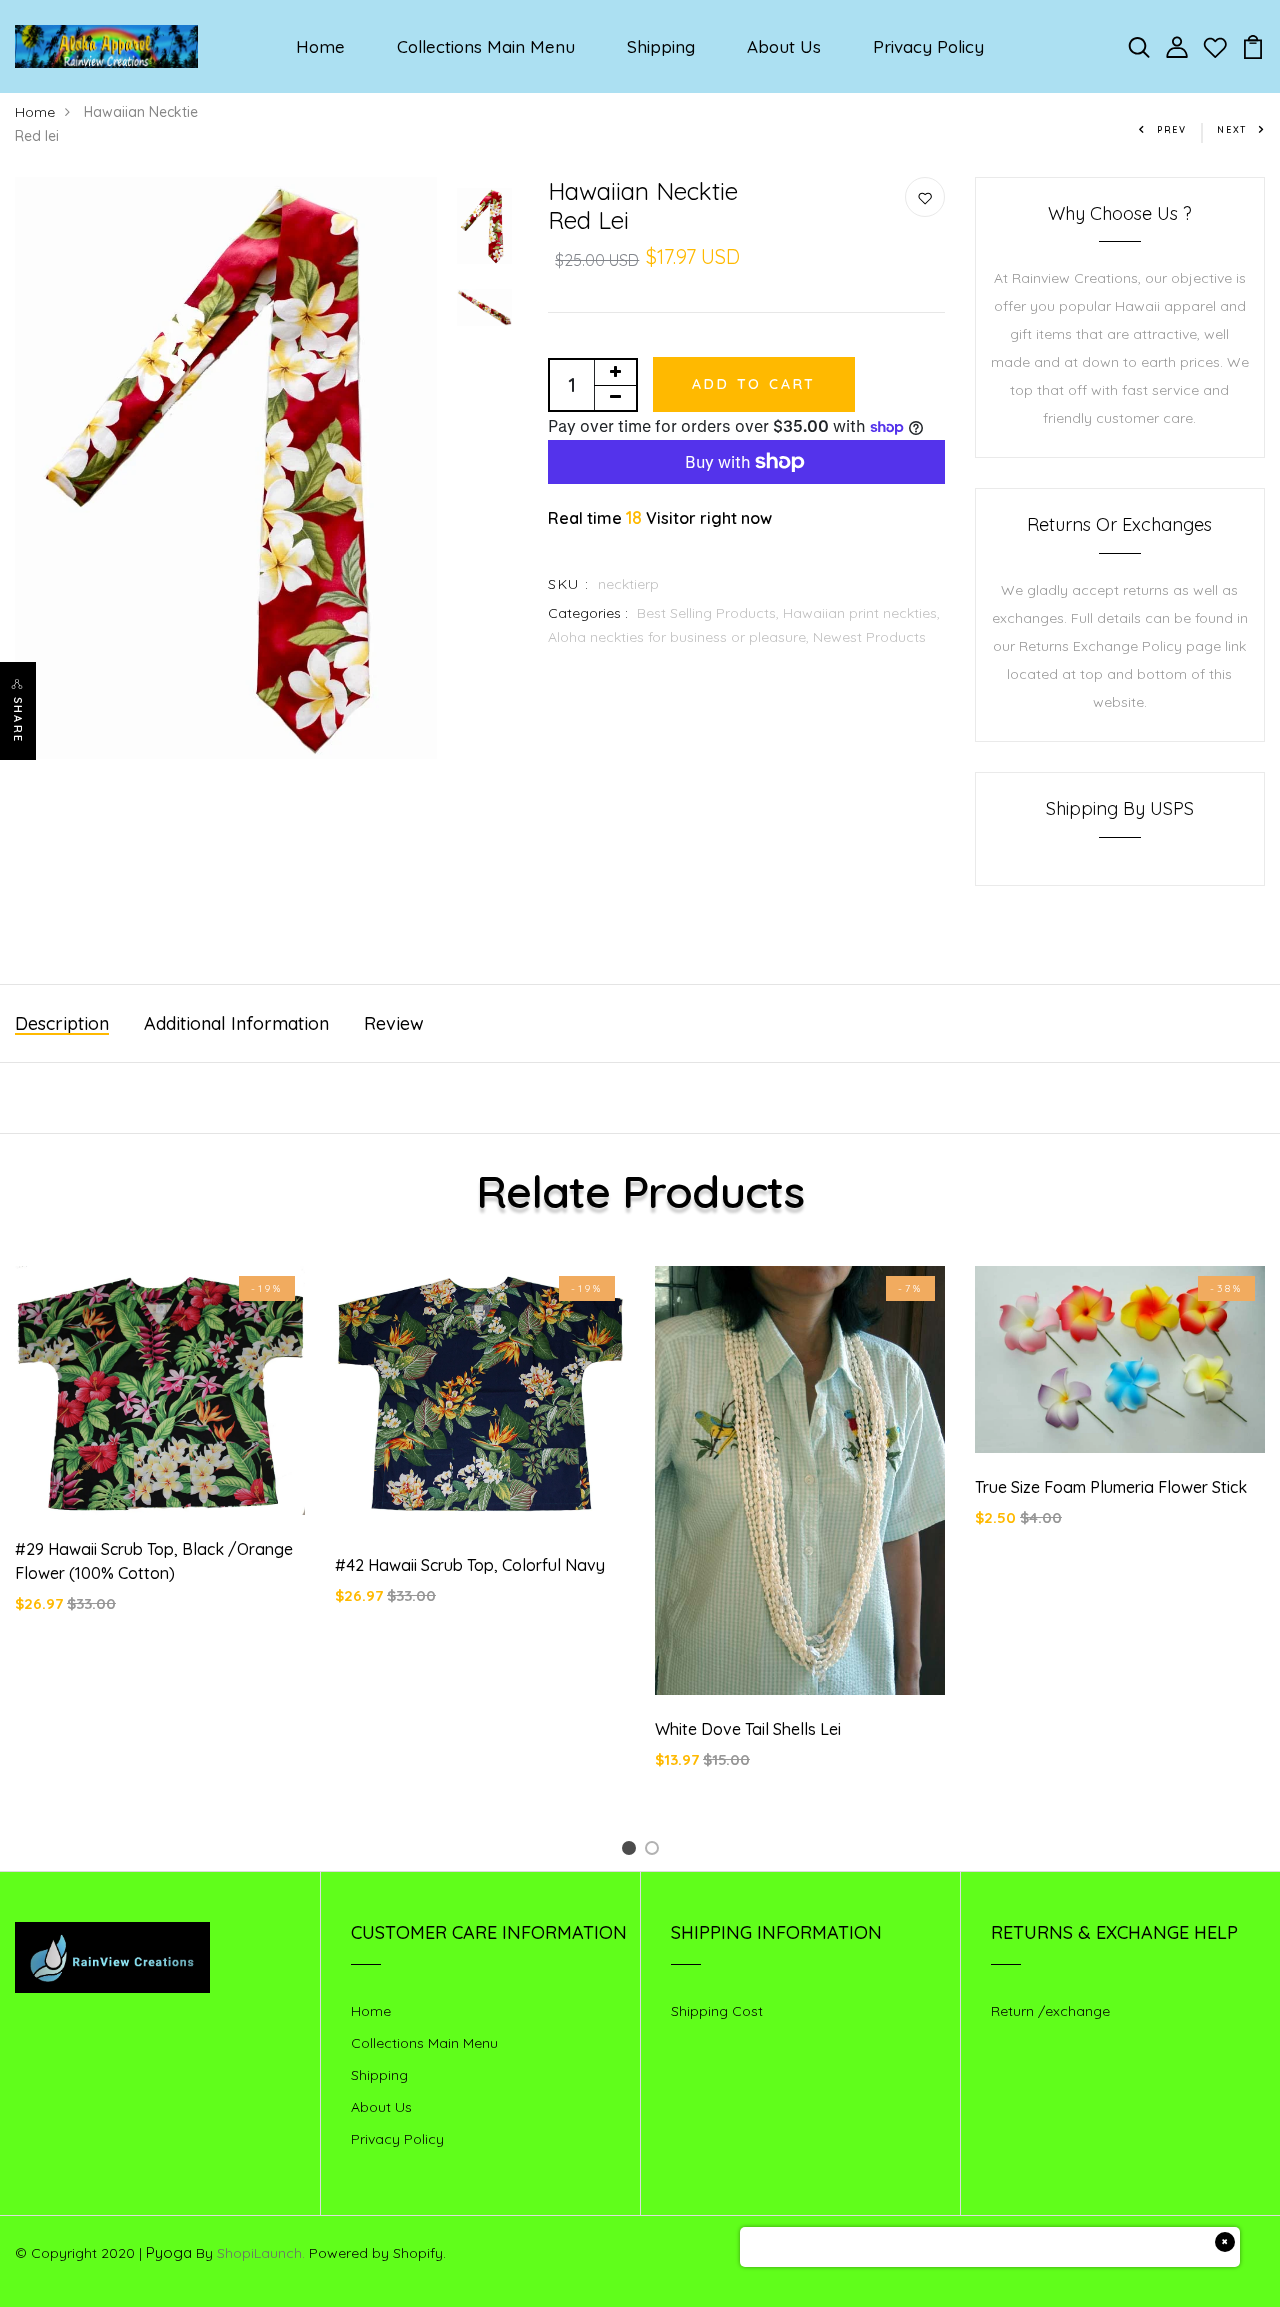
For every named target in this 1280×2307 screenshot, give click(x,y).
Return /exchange (1050, 2011)
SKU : (568, 584)
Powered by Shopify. (375, 2253)
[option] (226, 468)
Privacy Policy (928, 46)
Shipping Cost (717, 2011)
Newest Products (869, 637)
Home (320, 46)
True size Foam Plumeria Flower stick (1111, 1487)
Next (1232, 129)
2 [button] (655, 1851)
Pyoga (169, 2252)
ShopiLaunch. (261, 2253)
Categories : (588, 613)
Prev (1172, 129)
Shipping (661, 46)
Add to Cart (754, 384)
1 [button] (632, 1851)
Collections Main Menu (486, 46)
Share (18, 720)
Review (394, 1023)
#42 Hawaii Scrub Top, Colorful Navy (470, 1565)
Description (62, 1023)
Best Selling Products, (710, 613)
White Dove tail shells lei (748, 1729)
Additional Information (236, 1023)
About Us (784, 46)
